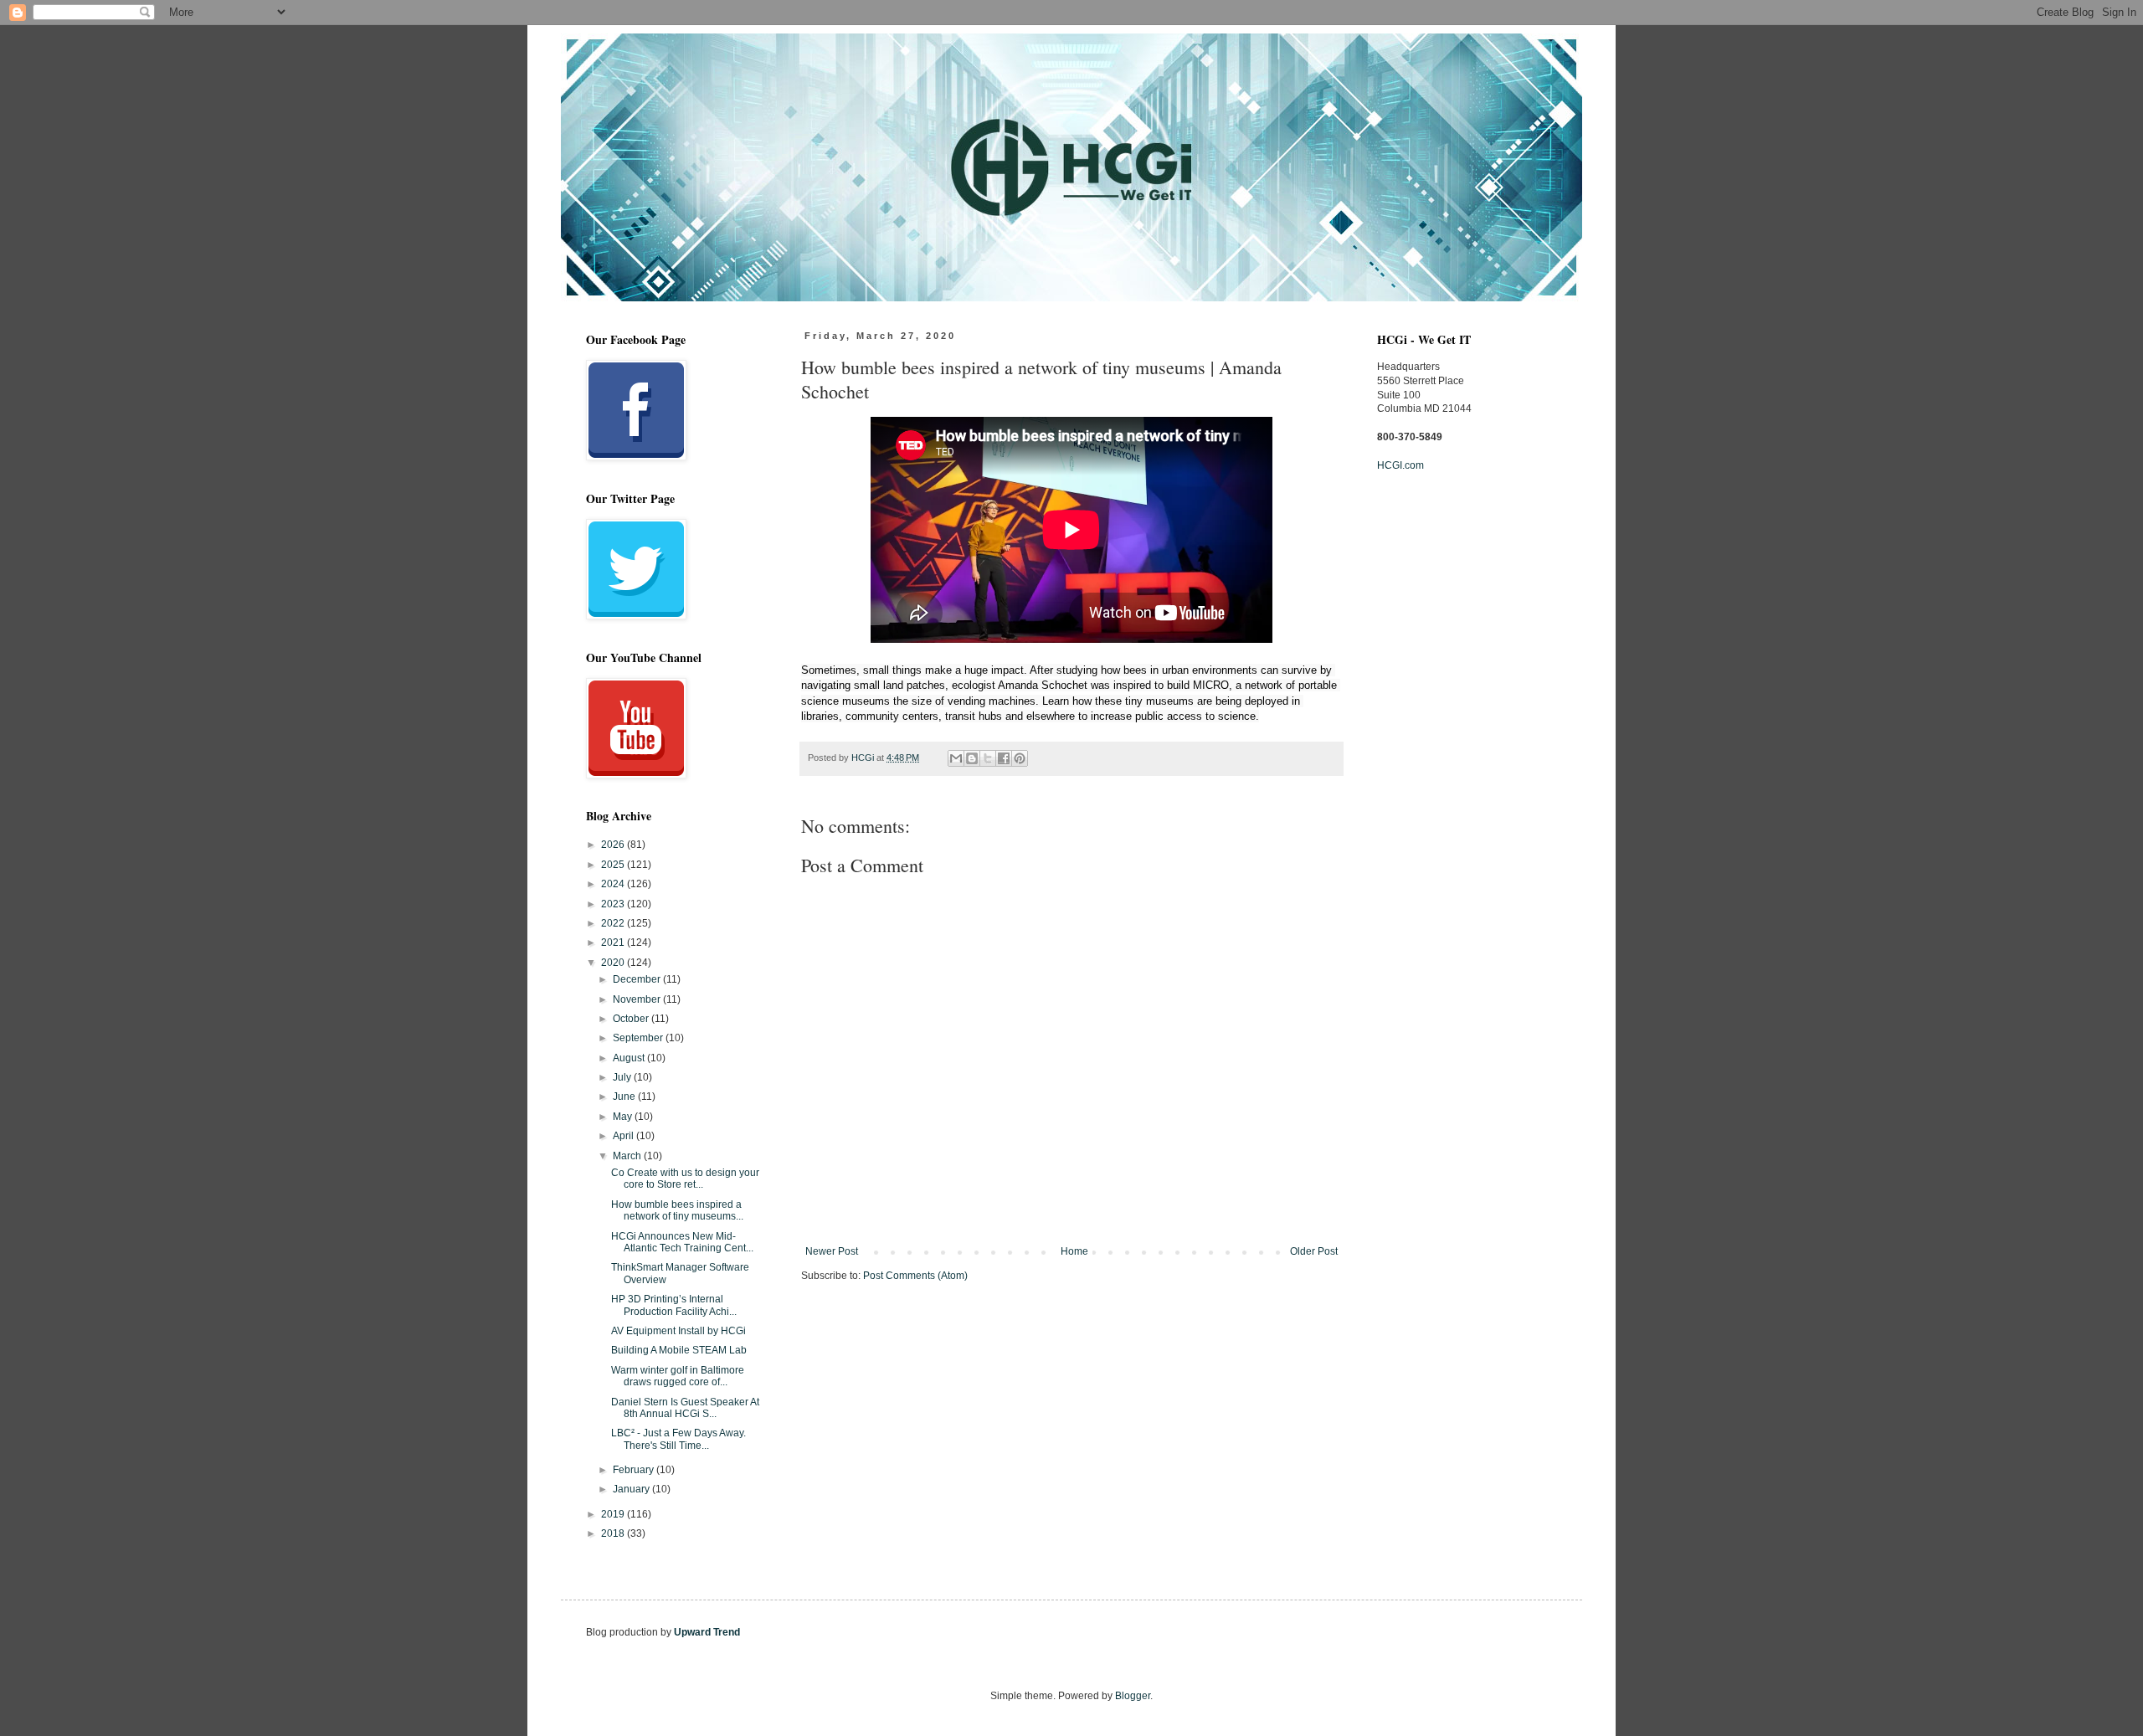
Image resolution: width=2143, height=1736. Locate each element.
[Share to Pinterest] (1020, 758)
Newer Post (832, 1251)
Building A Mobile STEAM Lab (679, 1350)
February (635, 1470)
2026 (614, 845)
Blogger (1133, 1696)
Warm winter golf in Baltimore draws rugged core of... (678, 1376)
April (624, 1136)
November (638, 999)
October (632, 1019)
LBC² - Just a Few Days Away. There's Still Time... (678, 1439)
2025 (614, 865)
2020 (614, 963)
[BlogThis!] (972, 758)
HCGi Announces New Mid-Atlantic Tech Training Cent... (682, 1242)
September (639, 1038)
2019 (614, 1514)
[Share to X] (988, 758)
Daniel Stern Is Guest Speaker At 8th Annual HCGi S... (685, 1408)
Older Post (1314, 1251)
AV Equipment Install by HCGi (678, 1331)
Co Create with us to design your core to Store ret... (685, 1179)
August (630, 1058)
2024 (614, 884)
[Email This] (956, 758)
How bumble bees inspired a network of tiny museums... (677, 1210)
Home (1074, 1251)
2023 (614, 904)
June (625, 1097)
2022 (614, 923)
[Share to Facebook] (1004, 758)
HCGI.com (1400, 465)
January (632, 1489)
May (624, 1117)
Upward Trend (707, 1632)
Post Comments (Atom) (915, 1276)
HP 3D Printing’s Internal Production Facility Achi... (674, 1305)
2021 (614, 942)
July (623, 1077)
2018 (614, 1533)
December (638, 979)
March (628, 1156)
